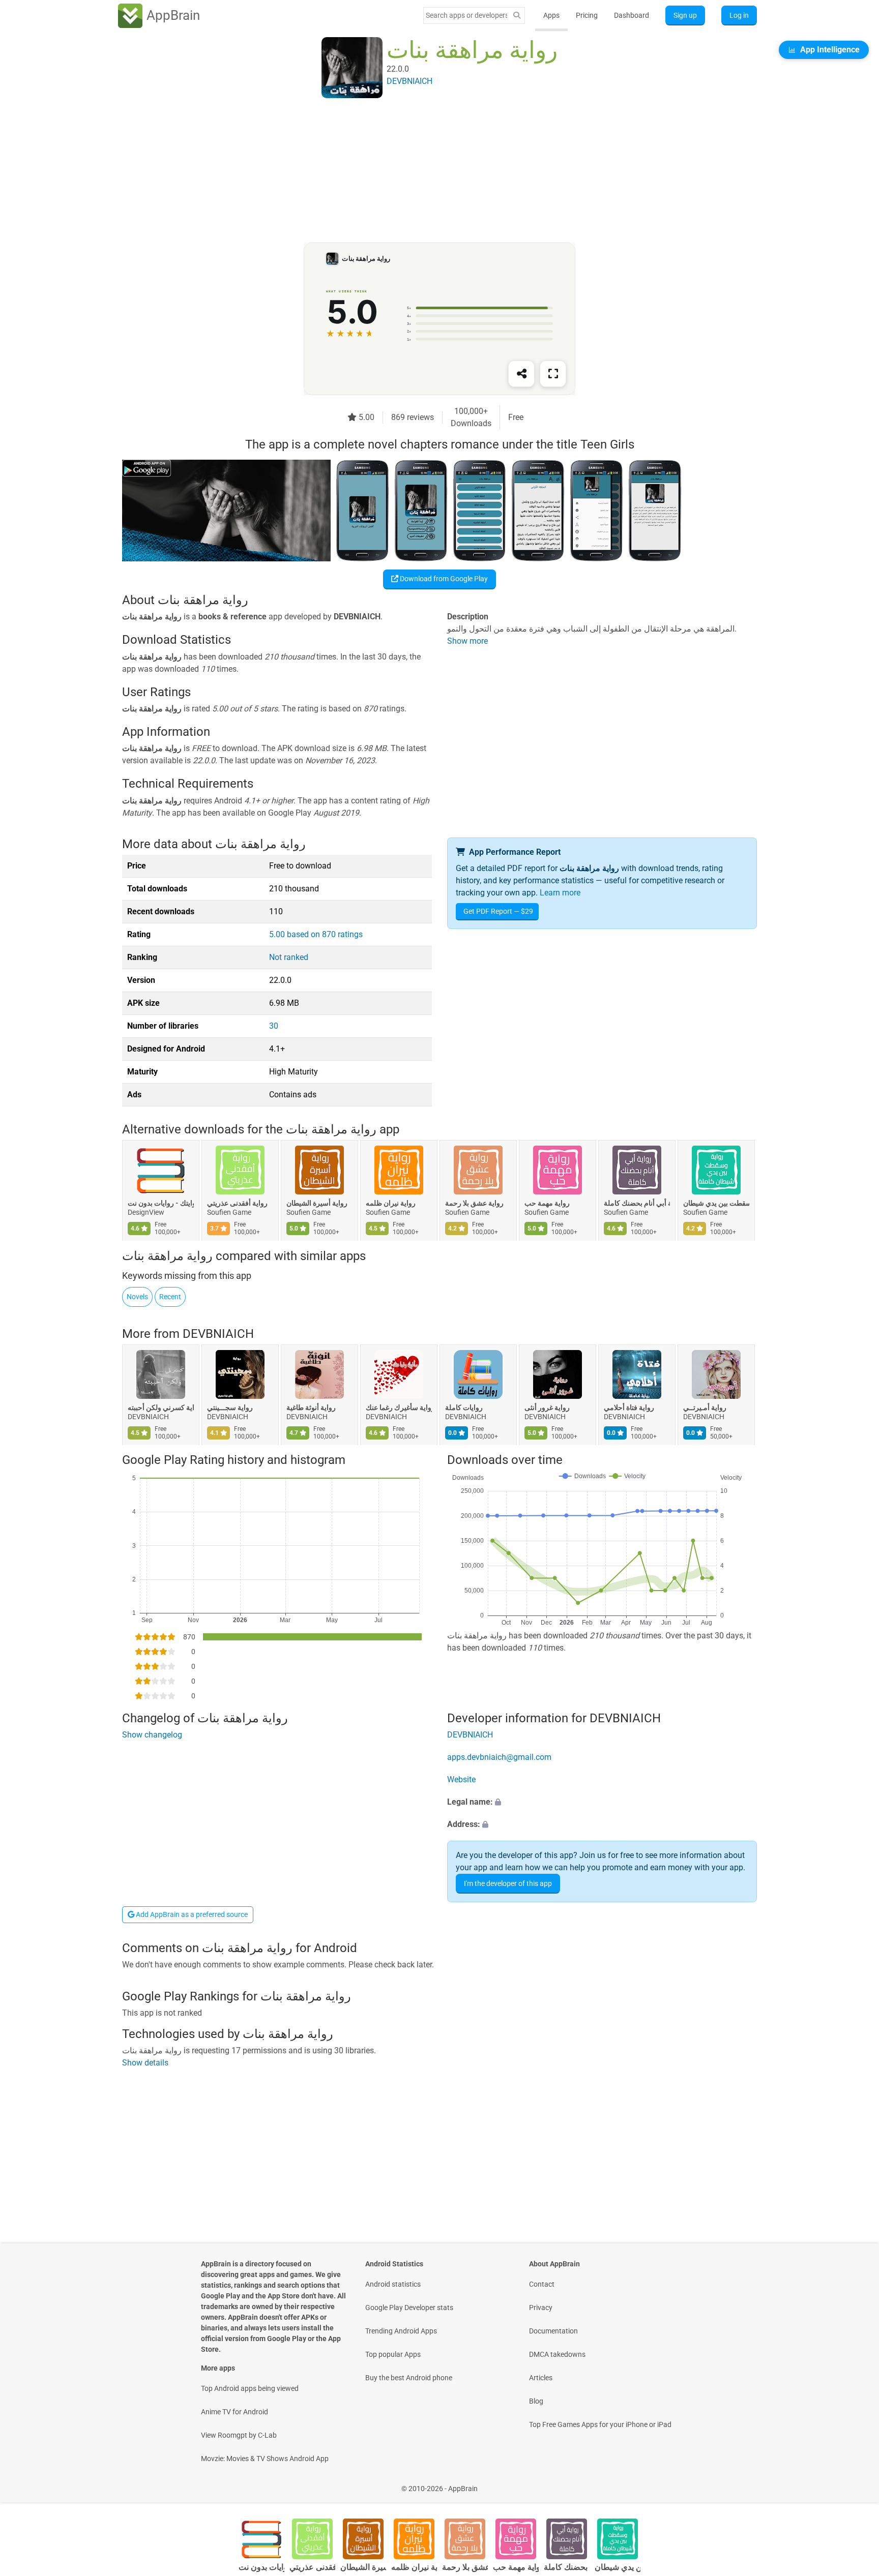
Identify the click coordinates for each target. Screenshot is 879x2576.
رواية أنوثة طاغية (311, 1407)
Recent (170, 1297)
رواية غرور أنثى (547, 1407)
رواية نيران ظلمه (391, 1204)
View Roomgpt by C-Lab (239, 2435)
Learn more (560, 893)
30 (274, 1026)
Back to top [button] (854, 2483)
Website (461, 1779)
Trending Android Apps (401, 2331)
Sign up (685, 15)
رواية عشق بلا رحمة (474, 1204)
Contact (542, 2284)
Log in (739, 15)
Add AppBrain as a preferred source (191, 1914)
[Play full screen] (553, 374)
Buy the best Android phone (409, 2378)
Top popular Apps (393, 2354)
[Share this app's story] (521, 374)
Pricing (587, 15)
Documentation (553, 2331)
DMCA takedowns (557, 2354)
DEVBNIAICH (218, 1334)
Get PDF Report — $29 (498, 911)
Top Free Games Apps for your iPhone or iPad (600, 2424)
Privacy (541, 2308)
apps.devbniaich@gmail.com (499, 1757)
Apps (551, 15)
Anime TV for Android (235, 2412)
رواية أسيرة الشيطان (317, 1204)
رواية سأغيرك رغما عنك (399, 1407)
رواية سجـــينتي (230, 1407)
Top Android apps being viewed (250, 2388)
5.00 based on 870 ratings (316, 934)
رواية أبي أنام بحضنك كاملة (637, 1204)
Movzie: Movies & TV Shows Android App (265, 2459)
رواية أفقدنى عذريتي (237, 1204)
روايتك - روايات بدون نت (161, 1204)
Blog (536, 2401)
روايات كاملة (464, 1407)
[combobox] (466, 15)
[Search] (517, 16)
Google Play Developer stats (409, 2308)
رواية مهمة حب (547, 1204)
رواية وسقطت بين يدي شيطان (716, 1204)
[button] (602, 1802)
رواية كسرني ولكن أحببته (161, 1407)
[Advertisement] (427, 171)
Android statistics (393, 2284)
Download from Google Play (443, 579)
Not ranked (289, 957)
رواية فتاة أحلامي (629, 1407)
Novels (137, 1297)
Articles (541, 2378)
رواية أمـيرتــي (705, 1407)
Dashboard (632, 15)
